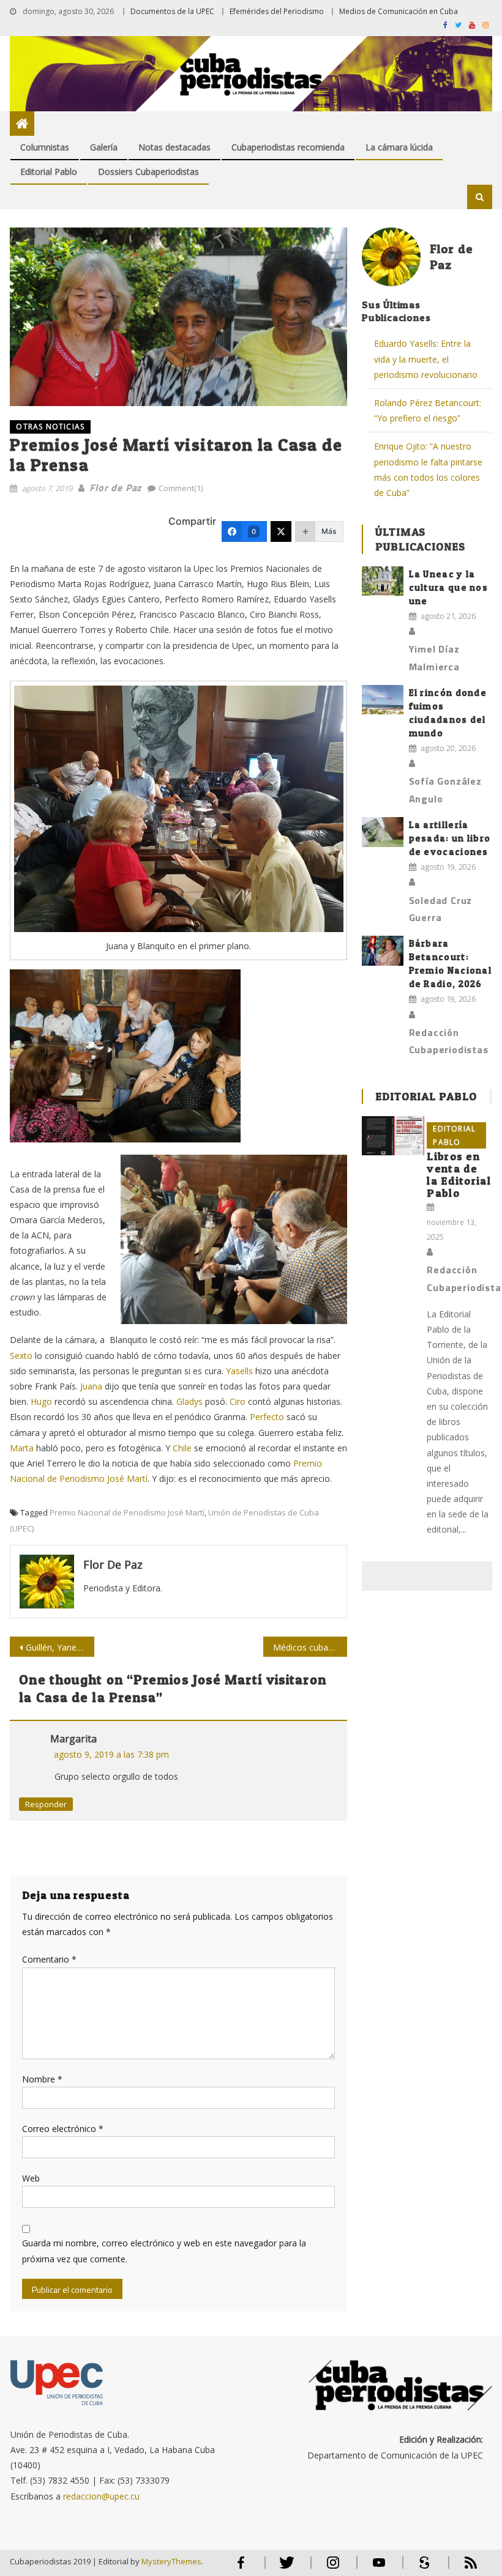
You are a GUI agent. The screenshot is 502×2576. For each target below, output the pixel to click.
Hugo (41, 1401)
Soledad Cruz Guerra (441, 909)
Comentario (49, 1959)
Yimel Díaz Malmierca (434, 658)
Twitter (284, 2568)
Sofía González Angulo (445, 790)
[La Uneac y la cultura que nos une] (383, 581)
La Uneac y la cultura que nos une (449, 587)
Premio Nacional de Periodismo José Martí (127, 1512)
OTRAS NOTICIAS (50, 427)
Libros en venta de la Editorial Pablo (459, 1175)
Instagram (333, 2568)
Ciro (238, 1401)
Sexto (21, 1356)
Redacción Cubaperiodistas (449, 1041)
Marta (22, 1448)
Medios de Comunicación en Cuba (399, 11)
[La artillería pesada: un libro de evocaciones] (383, 832)
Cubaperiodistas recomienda (288, 147)
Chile (182, 1448)
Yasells (239, 1371)
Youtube (379, 2568)
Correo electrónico (63, 2129)
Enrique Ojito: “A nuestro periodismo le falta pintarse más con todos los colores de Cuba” (428, 469)
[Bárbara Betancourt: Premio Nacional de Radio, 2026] (383, 951)
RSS (463, 2568)
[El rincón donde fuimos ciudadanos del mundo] (383, 700)
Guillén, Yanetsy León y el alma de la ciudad (60, 1647)
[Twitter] (281, 531)
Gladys (189, 1401)
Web (31, 2178)
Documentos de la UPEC (172, 11)
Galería (104, 147)
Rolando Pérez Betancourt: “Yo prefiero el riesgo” (428, 410)
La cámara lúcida (399, 147)
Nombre (42, 2079)
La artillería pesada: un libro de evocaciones (450, 838)
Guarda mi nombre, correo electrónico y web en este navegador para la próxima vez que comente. (164, 2251)
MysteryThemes (171, 2561)
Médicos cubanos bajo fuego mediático (310, 1647)
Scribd (421, 2568)
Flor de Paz (115, 487)
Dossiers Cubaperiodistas (148, 172)
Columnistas (45, 147)
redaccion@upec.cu (101, 2496)
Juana (91, 1386)
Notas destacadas (174, 147)
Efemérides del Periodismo (277, 11)
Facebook (241, 2568)
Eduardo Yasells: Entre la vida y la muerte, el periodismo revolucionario (426, 359)
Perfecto (267, 1417)
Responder (46, 1804)
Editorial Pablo (49, 172)
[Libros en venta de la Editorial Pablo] (393, 1136)
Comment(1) (181, 488)
